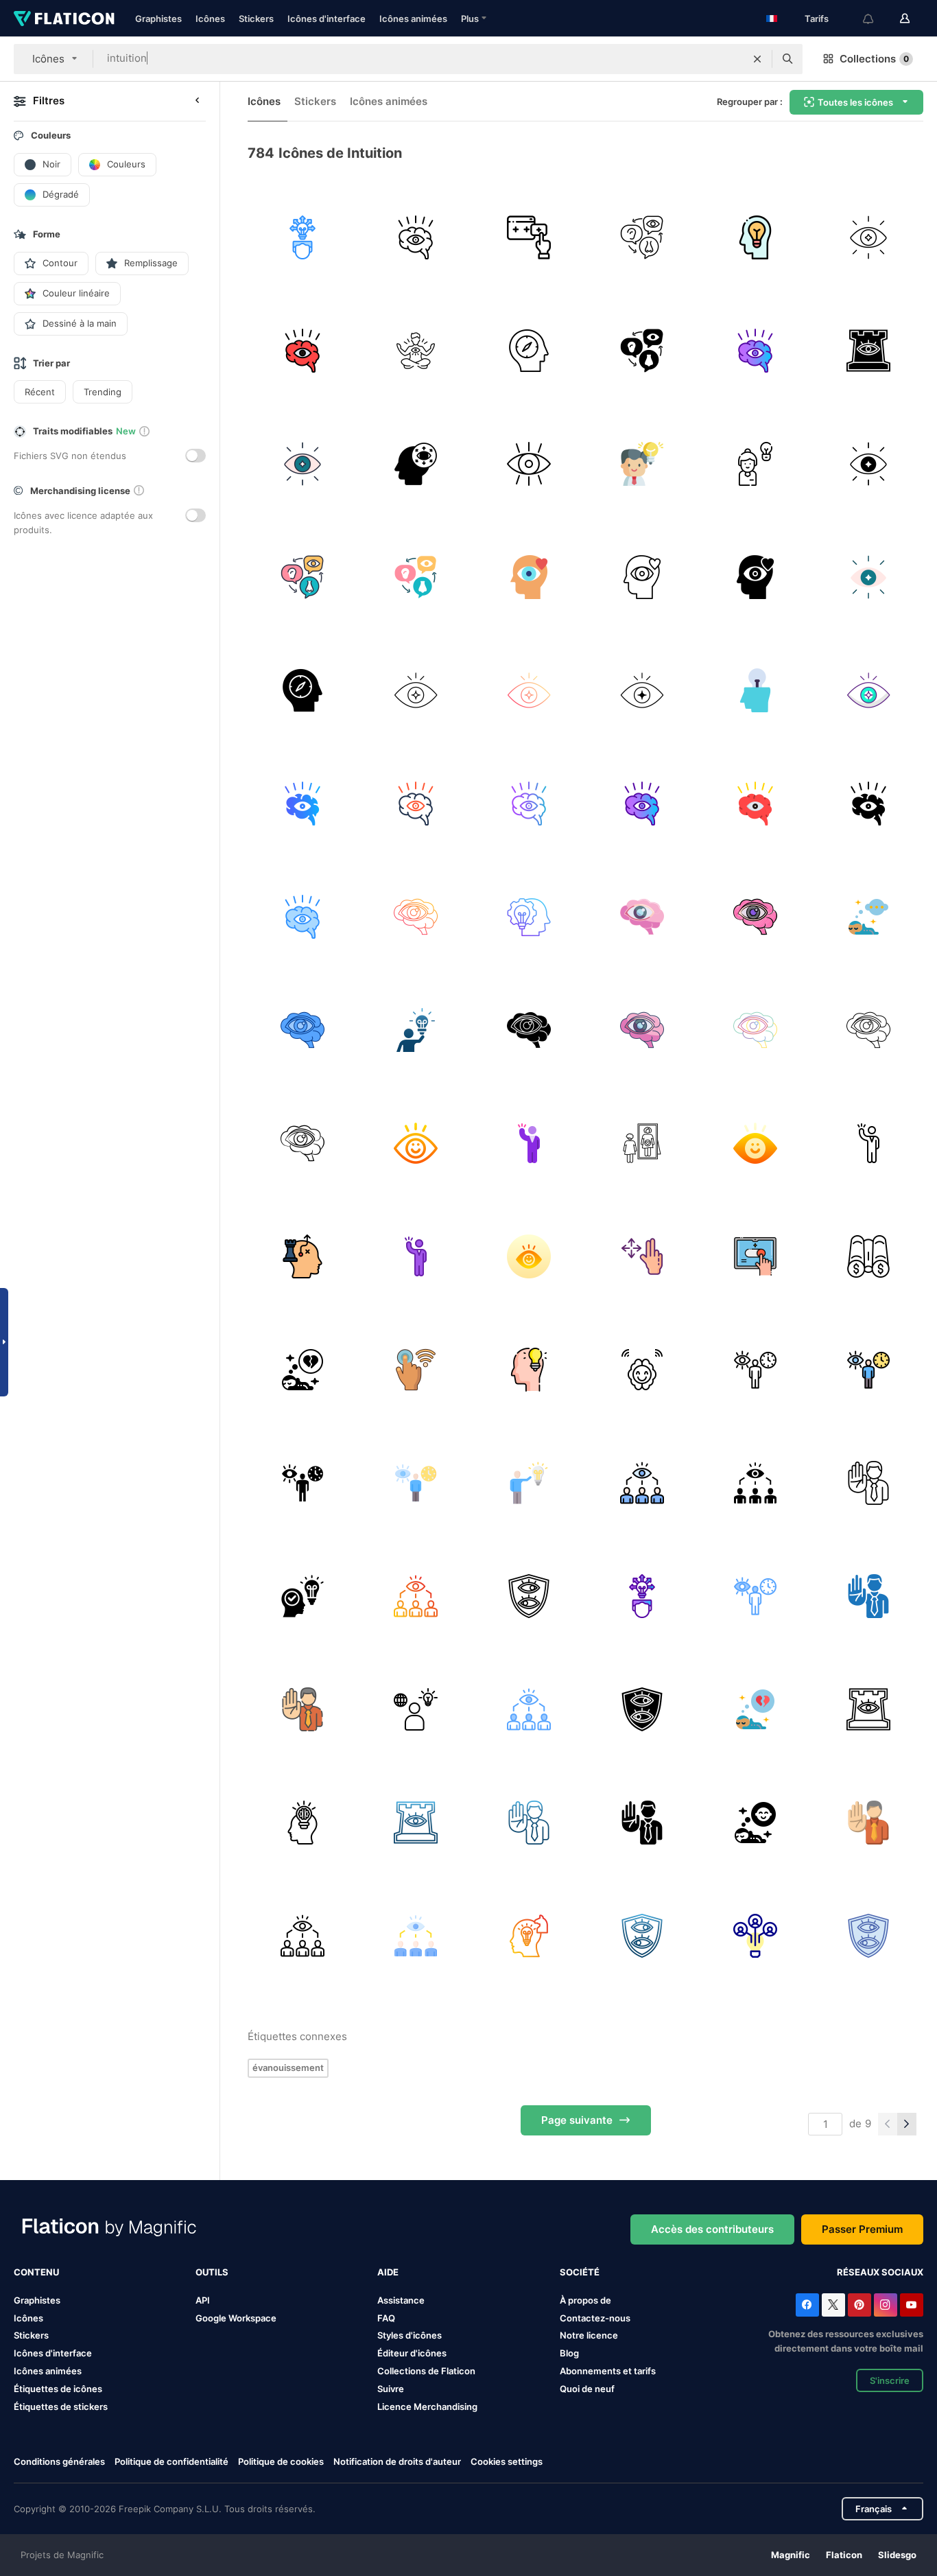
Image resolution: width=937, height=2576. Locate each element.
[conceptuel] (755, 464)
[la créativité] (755, 690)
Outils (212, 2272)
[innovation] (416, 1709)
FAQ (386, 2318)
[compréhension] (303, 1596)
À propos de (585, 2300)
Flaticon (844, 2555)
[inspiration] (642, 464)
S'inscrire (890, 2380)
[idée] (755, 237)
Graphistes (158, 19)
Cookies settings (507, 2462)
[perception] (416, 464)
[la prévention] (868, 1483)
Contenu (36, 2272)
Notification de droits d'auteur (397, 2461)
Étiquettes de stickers (61, 2407)
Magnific (791, 2555)
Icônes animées (413, 19)
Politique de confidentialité (171, 2461)
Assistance (401, 2300)
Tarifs (817, 19)
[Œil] (529, 464)
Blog (569, 2353)
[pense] (868, 917)
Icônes (210, 19)
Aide (388, 2272)
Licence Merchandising (427, 2407)
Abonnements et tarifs (608, 2371)
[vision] (642, 1483)
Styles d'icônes (410, 2335)
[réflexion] (755, 1936)
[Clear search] (757, 59)
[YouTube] (912, 2305)
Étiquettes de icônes (58, 2389)
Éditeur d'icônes (412, 2353)
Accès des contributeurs (712, 2229)
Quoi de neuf (587, 2389)
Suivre (391, 2389)
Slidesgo (897, 2555)
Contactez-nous (595, 2318)
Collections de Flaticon (426, 2371)
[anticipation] (868, 351)
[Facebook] (807, 2305)
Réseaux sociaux (880, 2272)
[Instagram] (886, 2305)
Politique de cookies (281, 2461)
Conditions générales (59, 2461)
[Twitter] (833, 2305)
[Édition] (529, 237)
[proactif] (303, 237)
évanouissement (288, 2068)
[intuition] (416, 351)
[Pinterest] (859, 2305)
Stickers (256, 19)
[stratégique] (529, 917)
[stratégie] (303, 1256)
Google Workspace (236, 2318)
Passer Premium (862, 2229)
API (203, 2300)
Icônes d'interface (327, 19)
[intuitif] (416, 237)
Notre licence (589, 2335)
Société (580, 2272)
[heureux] (755, 1823)
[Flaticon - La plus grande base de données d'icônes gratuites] (64, 19)
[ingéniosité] (303, 1823)
